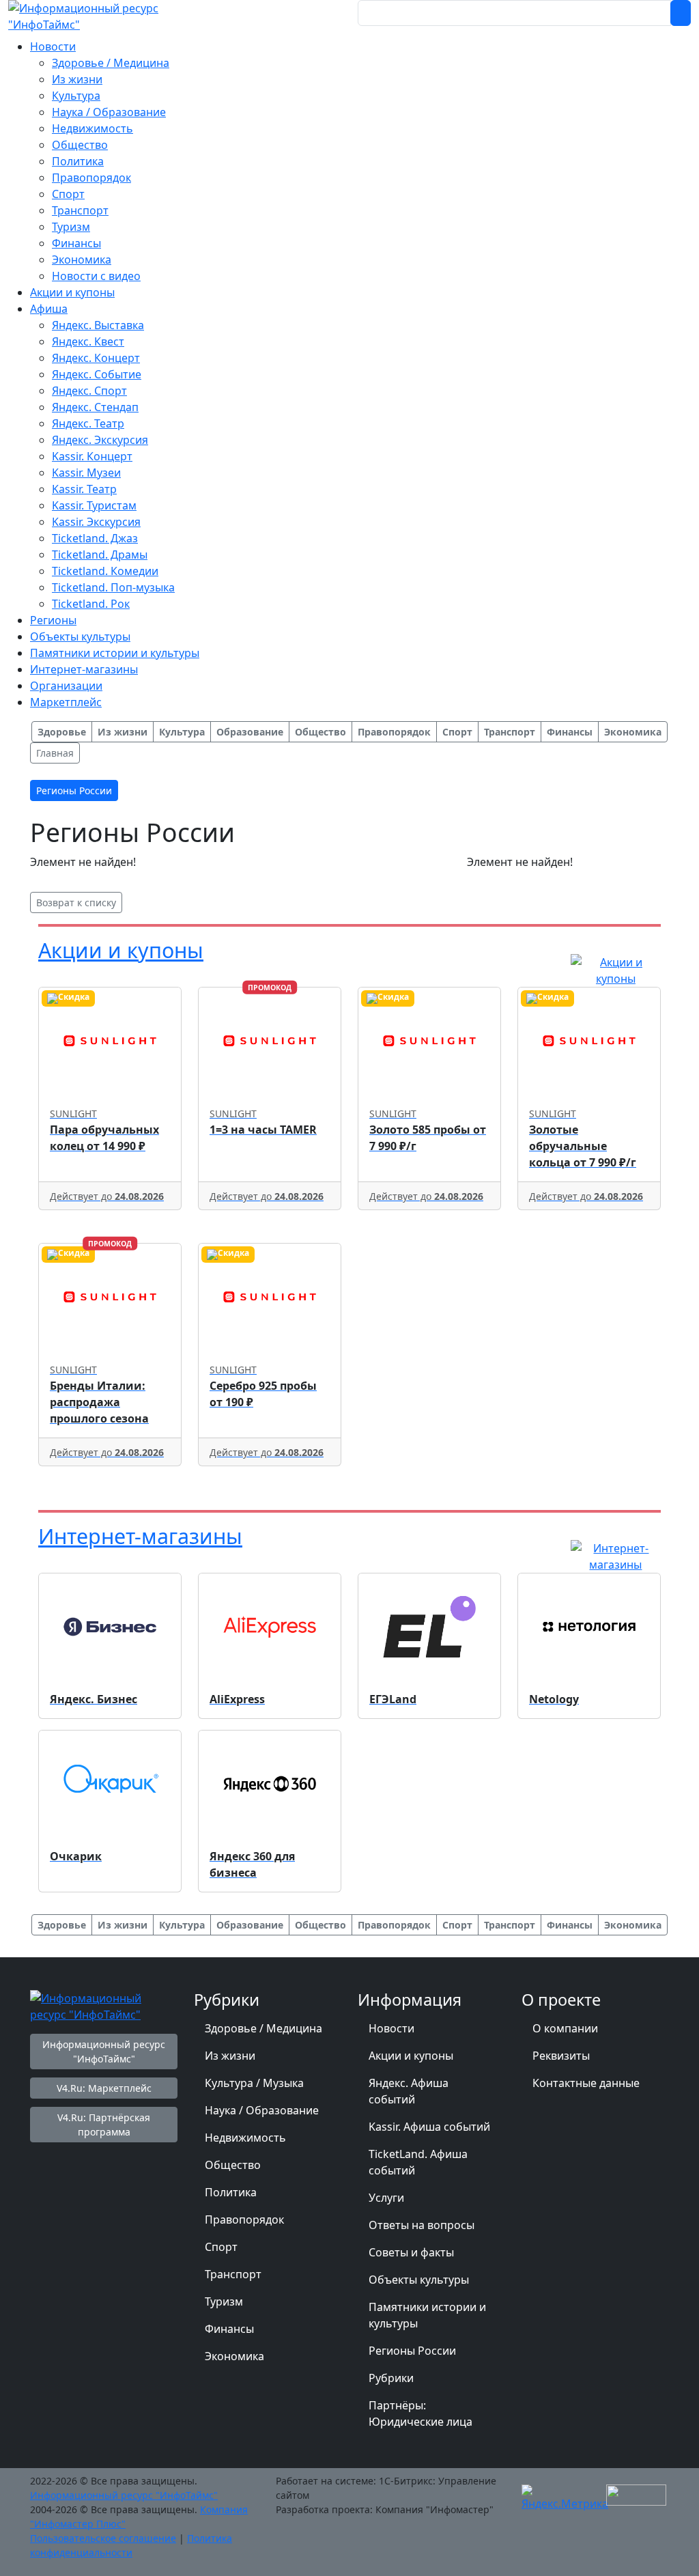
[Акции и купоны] (616, 969)
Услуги (386, 2198)
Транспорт (233, 2274)
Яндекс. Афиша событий (409, 2091)
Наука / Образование (262, 2110)
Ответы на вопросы (422, 2225)
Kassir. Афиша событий (429, 2127)
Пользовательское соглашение (103, 2538)
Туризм (224, 2301)
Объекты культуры (419, 2280)
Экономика (234, 2356)
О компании (565, 2028)
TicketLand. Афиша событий (418, 2162)
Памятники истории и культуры (427, 2315)
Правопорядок (244, 2220)
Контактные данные (586, 2083)
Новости (391, 2028)
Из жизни (230, 2056)
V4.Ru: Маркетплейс (104, 2088)
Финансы (229, 2329)
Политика (231, 2192)
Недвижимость (245, 2138)
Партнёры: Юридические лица (420, 2413)
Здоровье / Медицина (263, 2028)
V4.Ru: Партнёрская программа (104, 2125)
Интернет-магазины (140, 1536)
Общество (233, 2165)
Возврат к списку (76, 902)
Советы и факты (411, 2252)
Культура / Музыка (254, 2083)
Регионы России (412, 2351)
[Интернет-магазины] (616, 1555)
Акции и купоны (121, 950)
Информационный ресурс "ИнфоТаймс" (104, 2052)
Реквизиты (561, 2056)
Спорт (221, 2247)
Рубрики (391, 2378)
